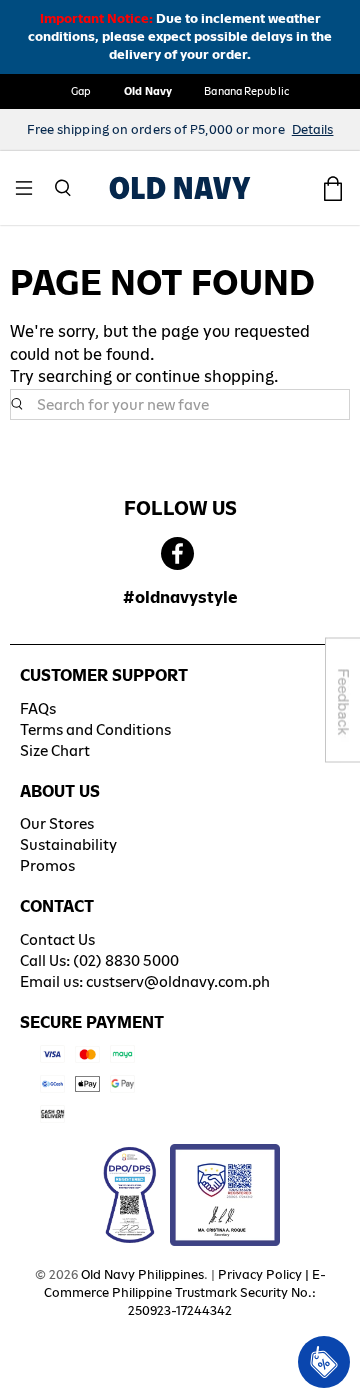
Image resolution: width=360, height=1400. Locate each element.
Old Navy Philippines (142, 1274)
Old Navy (148, 91)
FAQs (38, 708)
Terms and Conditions (95, 729)
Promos (47, 865)
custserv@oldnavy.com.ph (178, 981)
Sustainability (68, 844)
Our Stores (57, 823)
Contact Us (57, 939)
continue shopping (204, 376)
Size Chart (55, 750)
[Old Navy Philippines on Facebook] (177, 554)
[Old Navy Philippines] (180, 188)
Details (313, 129)
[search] (180, 405)
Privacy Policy (260, 1274)
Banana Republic (246, 91)
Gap (81, 91)
